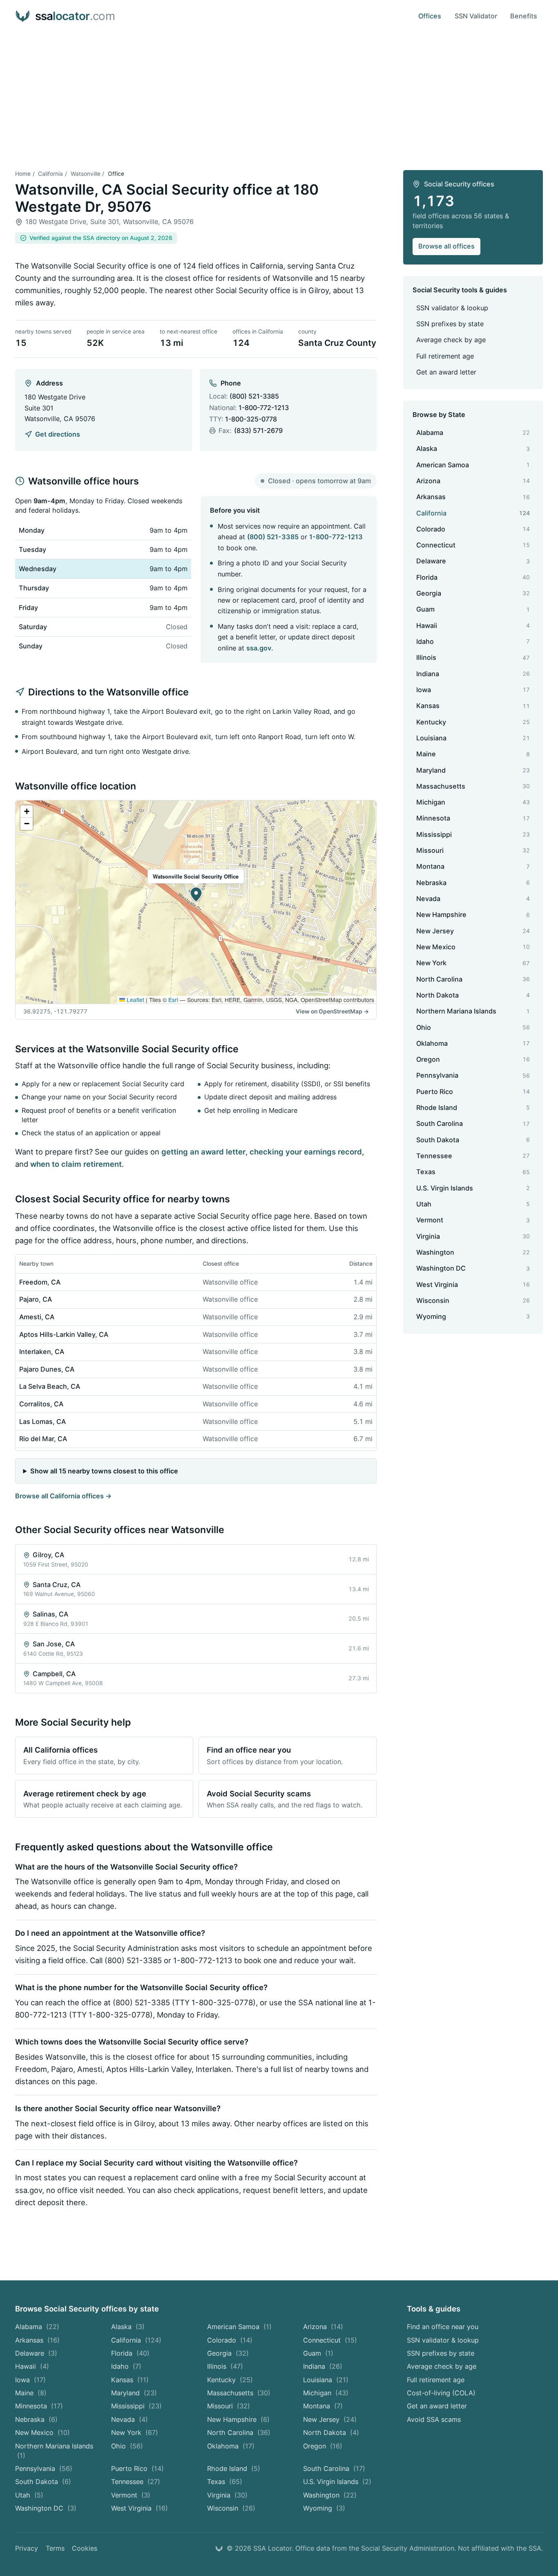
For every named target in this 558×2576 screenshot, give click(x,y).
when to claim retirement (76, 1164)
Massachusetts (239, 2393)
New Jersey (330, 2419)
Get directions (57, 434)
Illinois (225, 2366)
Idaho (126, 2366)
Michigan (326, 2393)
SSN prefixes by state (450, 324)
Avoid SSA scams (434, 2419)
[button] (196, 895)
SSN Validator (476, 16)
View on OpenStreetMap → (332, 1011)
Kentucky (230, 2380)
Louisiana (326, 2380)
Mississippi (136, 2406)
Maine (31, 2393)
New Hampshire (238, 2419)
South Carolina (334, 2468)
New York (135, 2433)
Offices (430, 16)
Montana (323, 2406)
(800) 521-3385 (254, 396)
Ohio (127, 2446)
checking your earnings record (306, 1152)
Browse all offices (446, 246)
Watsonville (86, 174)
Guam (318, 2353)
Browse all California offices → (63, 1496)
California (50, 174)
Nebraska (36, 2419)
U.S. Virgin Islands (337, 2482)
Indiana (323, 2366)
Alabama (37, 2327)
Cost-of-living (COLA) (441, 2393)
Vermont (131, 2495)
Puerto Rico (137, 2468)
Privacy (27, 2548)
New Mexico (42, 2433)
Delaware (36, 2353)
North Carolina (239, 2433)
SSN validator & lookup (452, 308)
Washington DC (46, 2508)
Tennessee (136, 2482)
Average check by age (451, 340)
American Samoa (239, 2327)
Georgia (228, 2353)
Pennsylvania (44, 2468)
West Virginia (139, 2508)
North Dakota (331, 2433)
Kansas (130, 2380)
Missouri (229, 2406)
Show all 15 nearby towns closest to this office (104, 1471)
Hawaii (32, 2366)
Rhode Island (234, 2468)
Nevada (129, 2419)
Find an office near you (443, 2327)
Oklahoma (231, 2446)
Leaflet (135, 1000)
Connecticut (330, 2340)
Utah (29, 2495)
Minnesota (39, 2406)
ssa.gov (259, 648)
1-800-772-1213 (264, 408)
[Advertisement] (279, 94)
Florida (130, 2353)
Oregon (323, 2446)
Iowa (30, 2380)
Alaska (128, 2327)
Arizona (323, 2327)
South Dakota (43, 2482)
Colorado (230, 2340)
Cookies (85, 2548)
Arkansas (37, 2340)
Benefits (524, 16)
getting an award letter (203, 1152)
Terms (55, 2548)
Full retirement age (445, 356)
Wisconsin (231, 2508)
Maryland (134, 2393)
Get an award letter (446, 372)
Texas (225, 2482)
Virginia (227, 2495)
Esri (173, 1000)
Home (23, 174)
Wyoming (324, 2508)
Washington (330, 2495)
